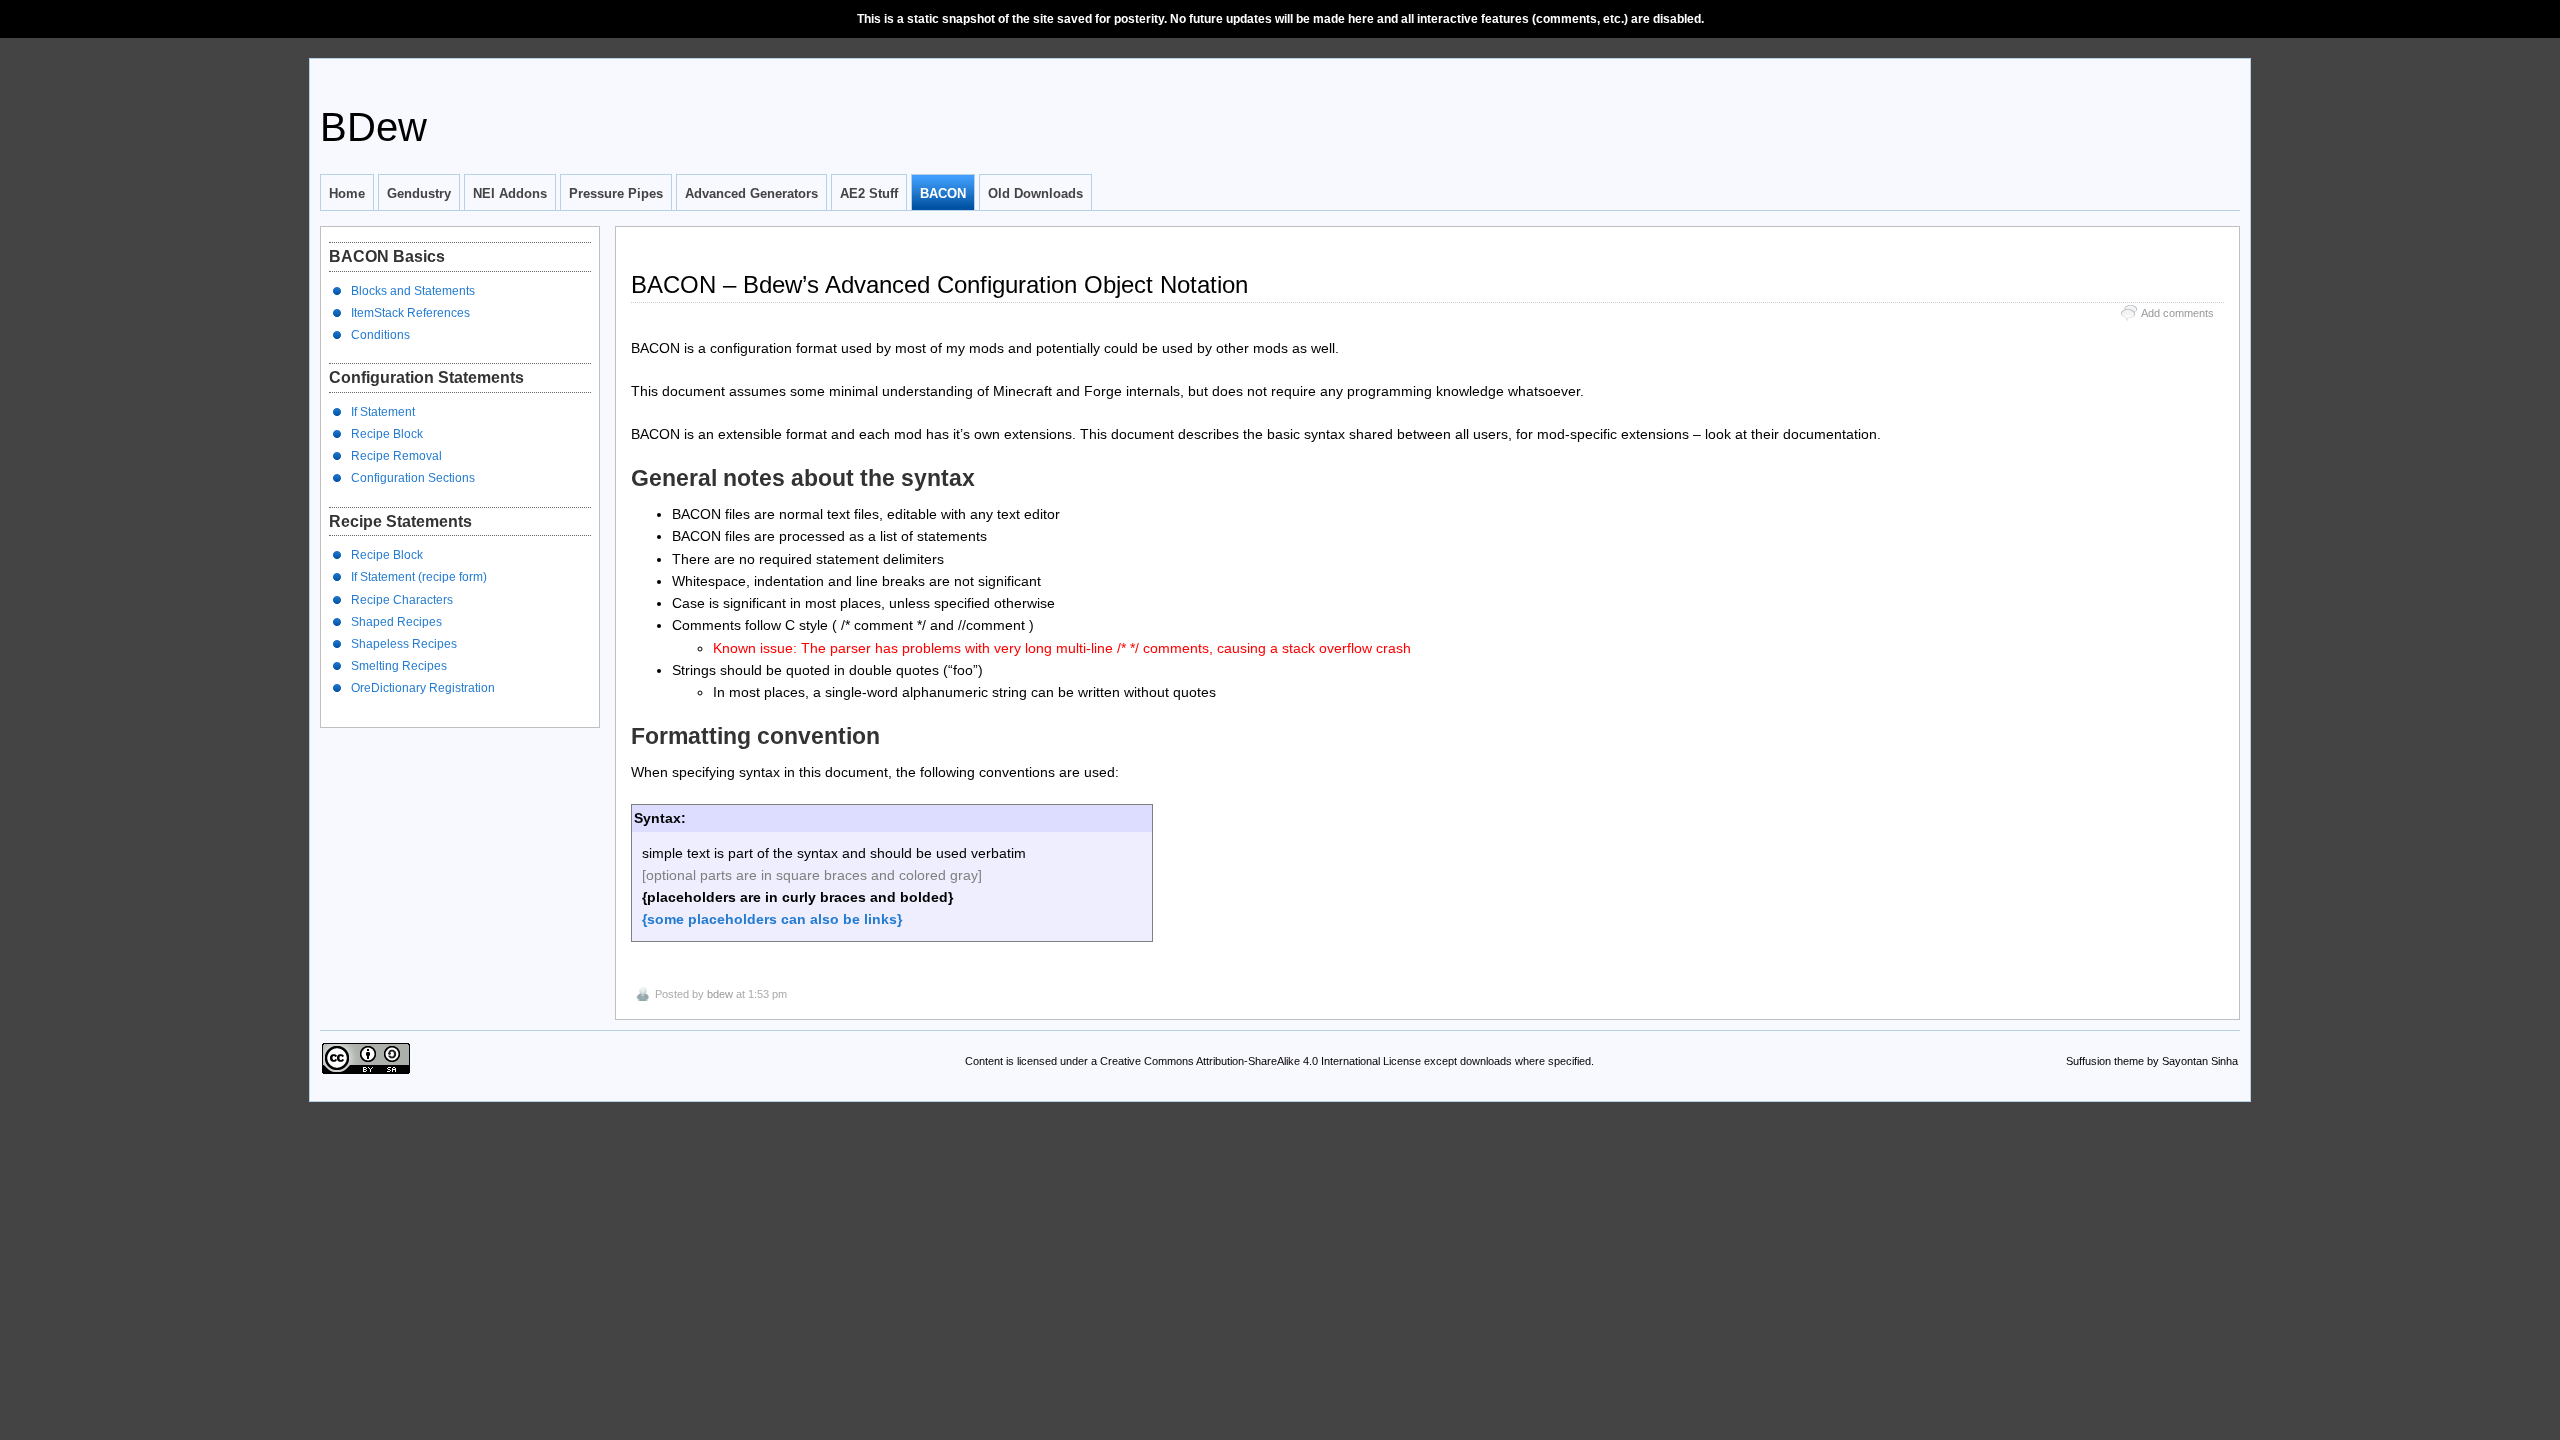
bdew (720, 994)
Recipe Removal (396, 456)
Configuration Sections (413, 478)
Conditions (380, 335)
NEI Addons (510, 193)
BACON (943, 193)
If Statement (383, 412)
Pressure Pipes (616, 193)
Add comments (2177, 313)
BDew (373, 127)
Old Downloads (1035, 193)
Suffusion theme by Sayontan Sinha (2152, 1061)
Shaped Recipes (396, 622)
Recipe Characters (402, 600)
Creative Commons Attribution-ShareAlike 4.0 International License (1260, 1061)
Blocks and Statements (413, 291)
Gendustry (419, 193)
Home (347, 193)
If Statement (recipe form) (419, 577)
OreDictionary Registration (423, 688)
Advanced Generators (751, 193)
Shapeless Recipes (404, 644)
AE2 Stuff (869, 193)
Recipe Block (387, 434)
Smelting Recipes (399, 666)
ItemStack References (410, 313)
